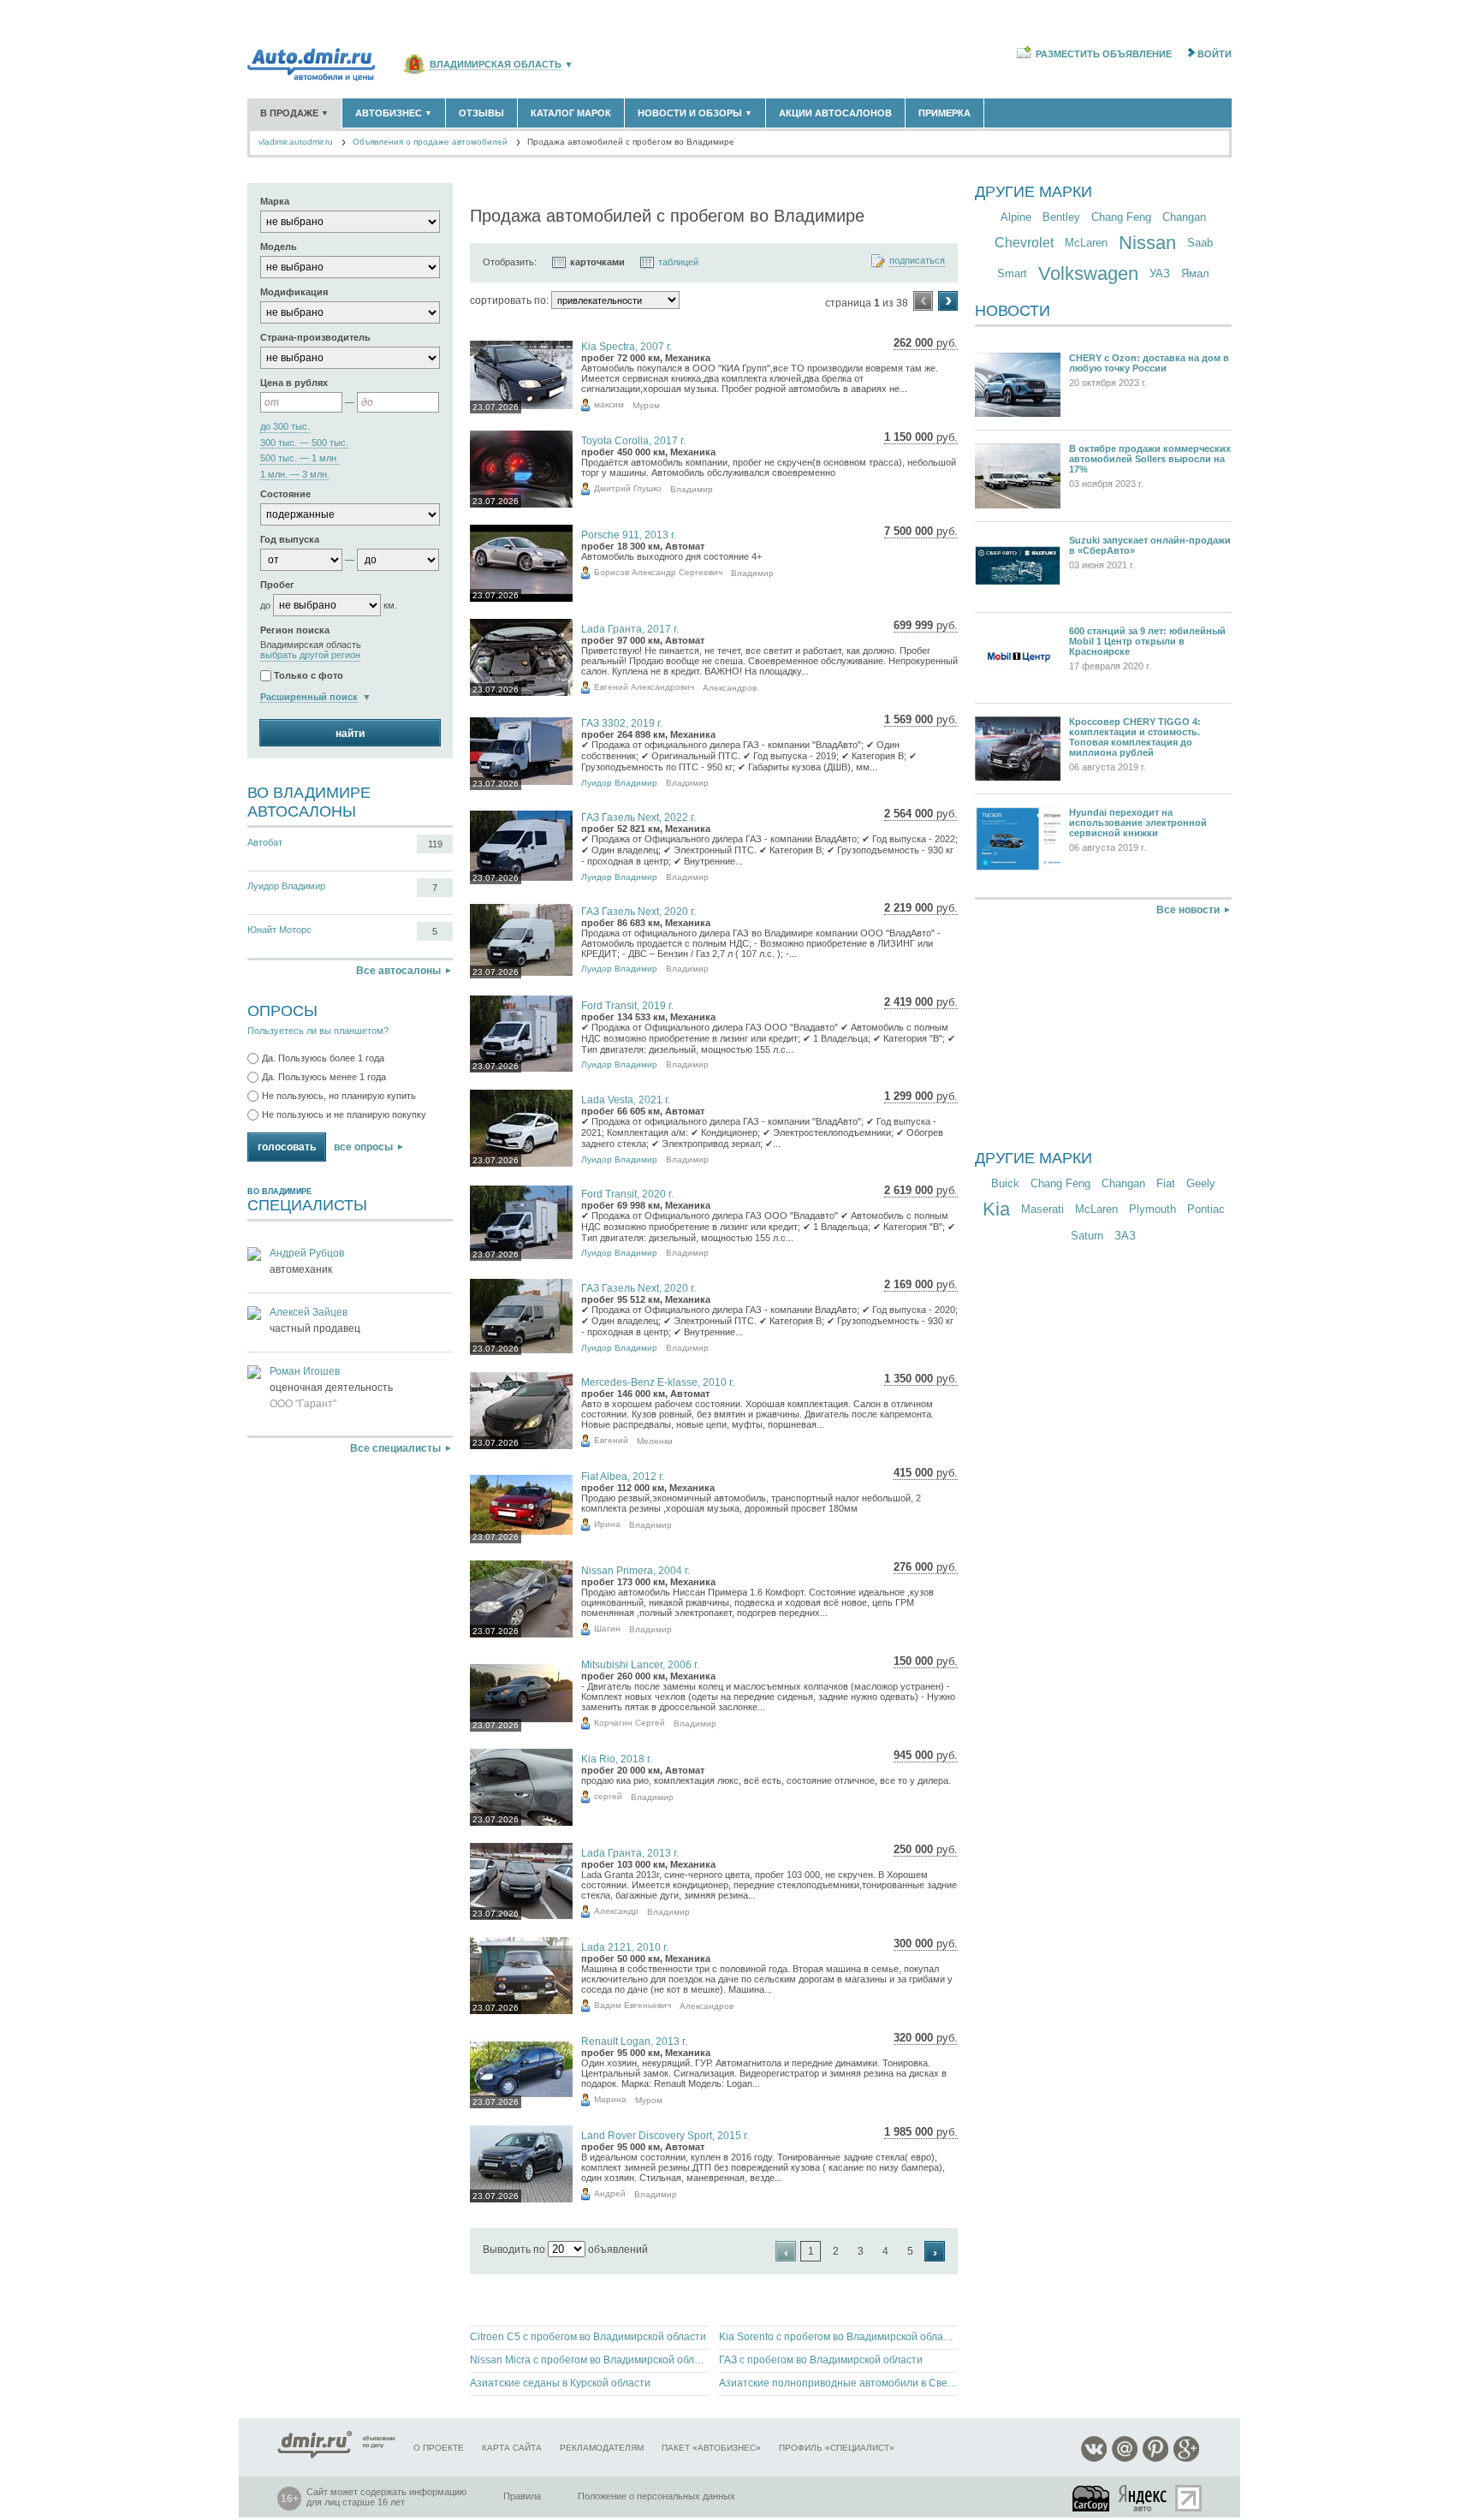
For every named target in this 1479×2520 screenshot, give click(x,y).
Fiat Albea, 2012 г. (623, 1477)
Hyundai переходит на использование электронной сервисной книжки (1138, 823)
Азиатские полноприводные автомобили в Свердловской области (838, 2383)
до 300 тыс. (285, 427)
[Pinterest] (1155, 2459)
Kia (996, 1209)
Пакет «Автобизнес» (711, 2448)
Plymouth (1152, 1209)
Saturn (1087, 1236)
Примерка (944, 113)
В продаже (294, 113)
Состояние (285, 494)
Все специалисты (395, 1448)
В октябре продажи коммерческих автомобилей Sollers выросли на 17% (1150, 459)
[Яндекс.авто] (1143, 2498)
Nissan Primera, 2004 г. (636, 1571)
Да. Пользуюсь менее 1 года (324, 1077)
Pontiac (1206, 1209)
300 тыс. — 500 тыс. (304, 443)
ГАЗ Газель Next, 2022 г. (639, 817)
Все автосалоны (398, 971)
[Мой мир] (1125, 2459)
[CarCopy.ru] (1092, 2498)
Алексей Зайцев (309, 1312)
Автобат (265, 842)
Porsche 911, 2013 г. (629, 535)
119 (435, 844)
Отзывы (481, 113)
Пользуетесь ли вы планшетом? (318, 1031)
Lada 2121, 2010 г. (625, 1947)
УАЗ (1160, 273)
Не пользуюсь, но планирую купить (339, 1096)
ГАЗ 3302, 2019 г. (622, 723)
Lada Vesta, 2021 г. (626, 1100)
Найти (350, 734)
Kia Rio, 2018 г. (617, 1759)
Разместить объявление (1104, 54)
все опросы (363, 1147)
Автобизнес (394, 113)
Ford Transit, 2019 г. (627, 1006)
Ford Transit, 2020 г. (627, 1194)
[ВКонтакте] (1094, 2459)
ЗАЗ (1125, 1236)
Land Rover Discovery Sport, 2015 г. (665, 2136)
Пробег (277, 585)
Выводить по (514, 2250)
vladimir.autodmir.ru (296, 142)
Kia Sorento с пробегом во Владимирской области (838, 2337)
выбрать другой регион (310, 655)
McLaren (1086, 243)
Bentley (1061, 217)
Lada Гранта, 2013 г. (630, 1853)
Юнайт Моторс (279, 930)
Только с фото (309, 675)
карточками (597, 262)
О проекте (439, 2448)
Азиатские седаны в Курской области (560, 2383)
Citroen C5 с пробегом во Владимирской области (588, 2337)
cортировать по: (509, 300)
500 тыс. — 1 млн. (300, 458)
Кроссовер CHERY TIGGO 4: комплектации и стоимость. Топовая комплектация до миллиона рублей (1135, 737)
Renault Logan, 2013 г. (634, 2042)
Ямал (1195, 273)
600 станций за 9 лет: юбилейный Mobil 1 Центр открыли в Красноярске (1147, 641)
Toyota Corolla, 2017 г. (633, 441)
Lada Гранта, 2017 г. (630, 629)
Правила (522, 2496)
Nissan (1147, 243)
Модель (279, 247)
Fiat (1166, 1183)
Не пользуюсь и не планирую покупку (344, 1114)
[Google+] (1186, 2459)
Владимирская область (496, 65)
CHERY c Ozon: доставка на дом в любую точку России (1149, 363)
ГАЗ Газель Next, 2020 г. (639, 912)
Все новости (1188, 910)
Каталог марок (571, 113)
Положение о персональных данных (656, 2496)
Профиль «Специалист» (837, 2448)
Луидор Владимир (286, 886)
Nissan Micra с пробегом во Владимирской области (589, 2360)
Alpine (1016, 217)
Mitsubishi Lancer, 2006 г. (640, 1665)
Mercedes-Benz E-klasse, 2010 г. (658, 1382)
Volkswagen (1088, 273)
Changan (1184, 217)
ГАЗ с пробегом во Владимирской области (821, 2360)
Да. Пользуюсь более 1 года (323, 1058)
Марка (275, 201)
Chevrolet (1024, 243)
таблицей (678, 262)
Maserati (1042, 1209)
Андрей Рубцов (307, 1253)
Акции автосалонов (835, 113)
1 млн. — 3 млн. (295, 475)
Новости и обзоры (695, 113)
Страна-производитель (315, 337)
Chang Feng (1121, 217)
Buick (1005, 1183)
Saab (1200, 243)
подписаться (917, 261)
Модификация (294, 292)
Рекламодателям (602, 2448)
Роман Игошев (305, 1371)
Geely (1201, 1183)
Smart (1012, 273)
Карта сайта (512, 2448)
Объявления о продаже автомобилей (430, 142)
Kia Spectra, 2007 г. (627, 347)
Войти (1215, 54)
